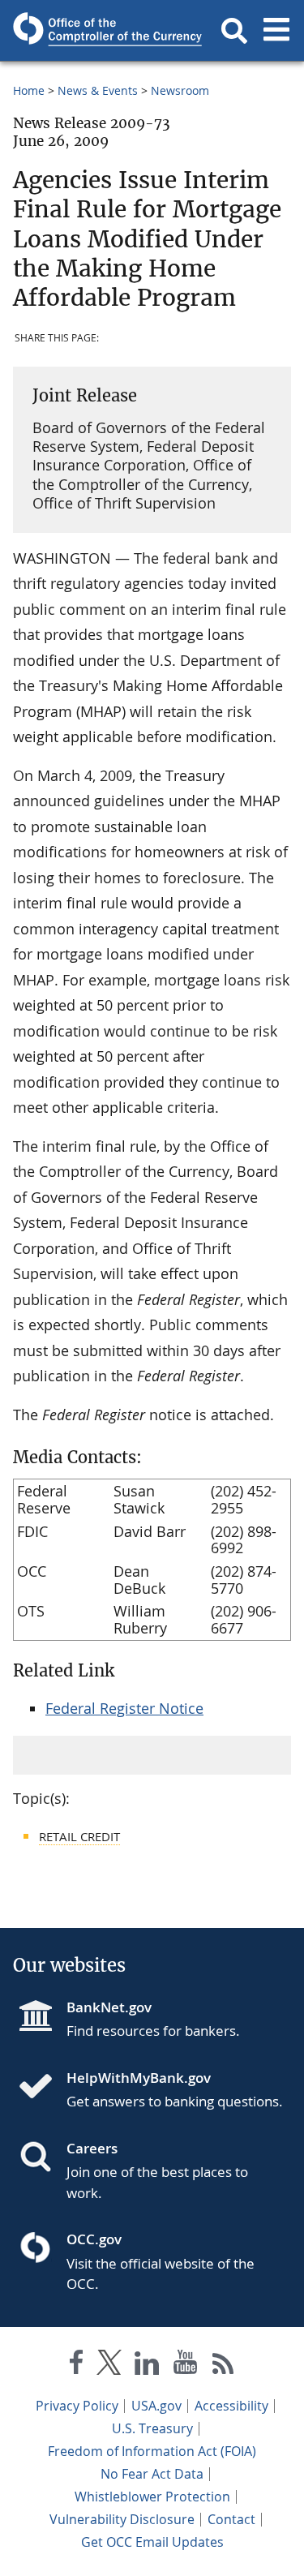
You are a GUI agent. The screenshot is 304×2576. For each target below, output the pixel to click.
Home (29, 90)
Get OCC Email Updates (152, 2542)
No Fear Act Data (152, 2474)
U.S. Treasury (152, 2428)
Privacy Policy (77, 2406)
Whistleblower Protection (152, 2497)
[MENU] (276, 31)
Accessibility (231, 2406)
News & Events (98, 90)
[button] (234, 31)
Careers (92, 2148)
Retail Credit (79, 1836)
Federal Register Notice (124, 1708)
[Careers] (42, 2158)
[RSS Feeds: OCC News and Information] (223, 2366)
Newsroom (180, 90)
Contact (231, 2519)
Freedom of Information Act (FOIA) (152, 2451)
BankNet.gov (109, 2007)
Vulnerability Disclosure (122, 2519)
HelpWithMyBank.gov (139, 2078)
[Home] (42, 2088)
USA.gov (156, 2406)
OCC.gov (94, 2239)
